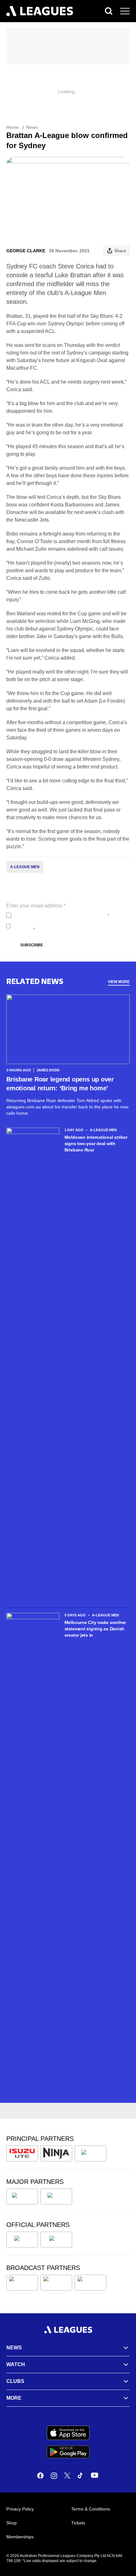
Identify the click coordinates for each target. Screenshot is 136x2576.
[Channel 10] (22, 2283)
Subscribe (32, 945)
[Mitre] (22, 2240)
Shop (12, 2523)
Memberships (20, 2537)
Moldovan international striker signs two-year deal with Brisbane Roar (96, 1144)
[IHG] (56, 2240)
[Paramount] (56, 2283)
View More (119, 982)
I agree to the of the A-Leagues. (62, 915)
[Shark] (90, 2153)
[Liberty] (22, 2197)
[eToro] (56, 2197)
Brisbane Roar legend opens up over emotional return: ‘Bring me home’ (60, 1084)
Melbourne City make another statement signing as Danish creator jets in (95, 1629)
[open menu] (125, 11)
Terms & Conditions (91, 2509)
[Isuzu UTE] (22, 2153)
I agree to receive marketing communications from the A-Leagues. (70, 926)
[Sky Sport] (90, 2283)
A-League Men (25, 867)
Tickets (78, 2523)
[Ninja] (56, 2153)
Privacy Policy (56, 915)
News (32, 127)
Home (12, 127)
